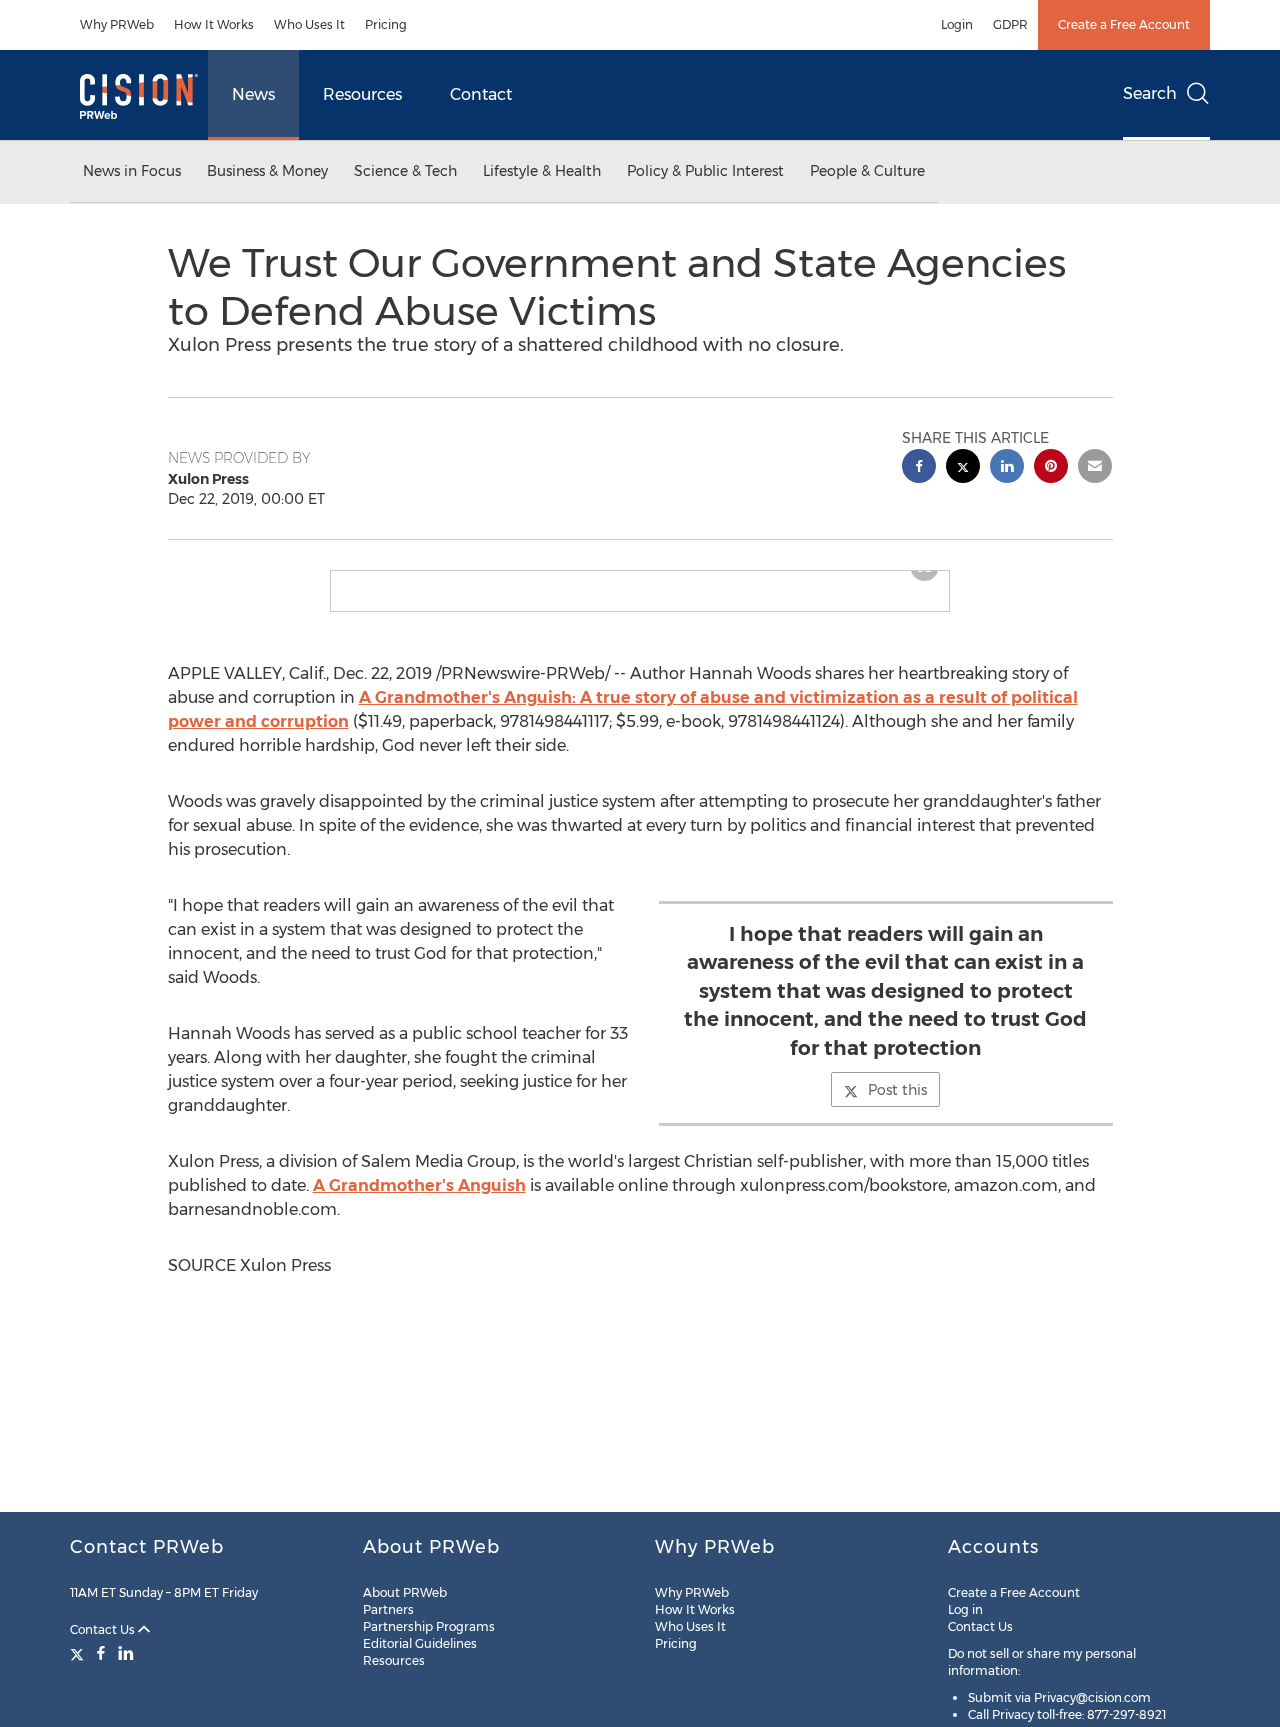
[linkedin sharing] (1007, 468)
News (253, 94)
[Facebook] (101, 1653)
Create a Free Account (1124, 24)
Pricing (386, 24)
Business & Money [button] (267, 171)
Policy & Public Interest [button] (705, 171)
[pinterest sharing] (1051, 468)
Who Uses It (309, 24)
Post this (897, 1106)
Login (957, 24)
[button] (640, 579)
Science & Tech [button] (405, 171)
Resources (362, 94)
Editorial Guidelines (420, 1643)
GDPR (1010, 24)
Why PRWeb (117, 24)
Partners (388, 1609)
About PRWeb (405, 1592)
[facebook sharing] (919, 468)
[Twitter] (79, 1653)
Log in (965, 1609)
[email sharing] (1095, 468)
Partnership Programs (429, 1626)
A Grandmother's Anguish (419, 1201)
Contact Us (104, 1629)
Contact (481, 94)
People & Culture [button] (867, 171)
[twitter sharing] (963, 468)
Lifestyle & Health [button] (542, 171)
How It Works (214, 24)
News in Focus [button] (132, 171)
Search (1150, 93)
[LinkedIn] (126, 1653)
